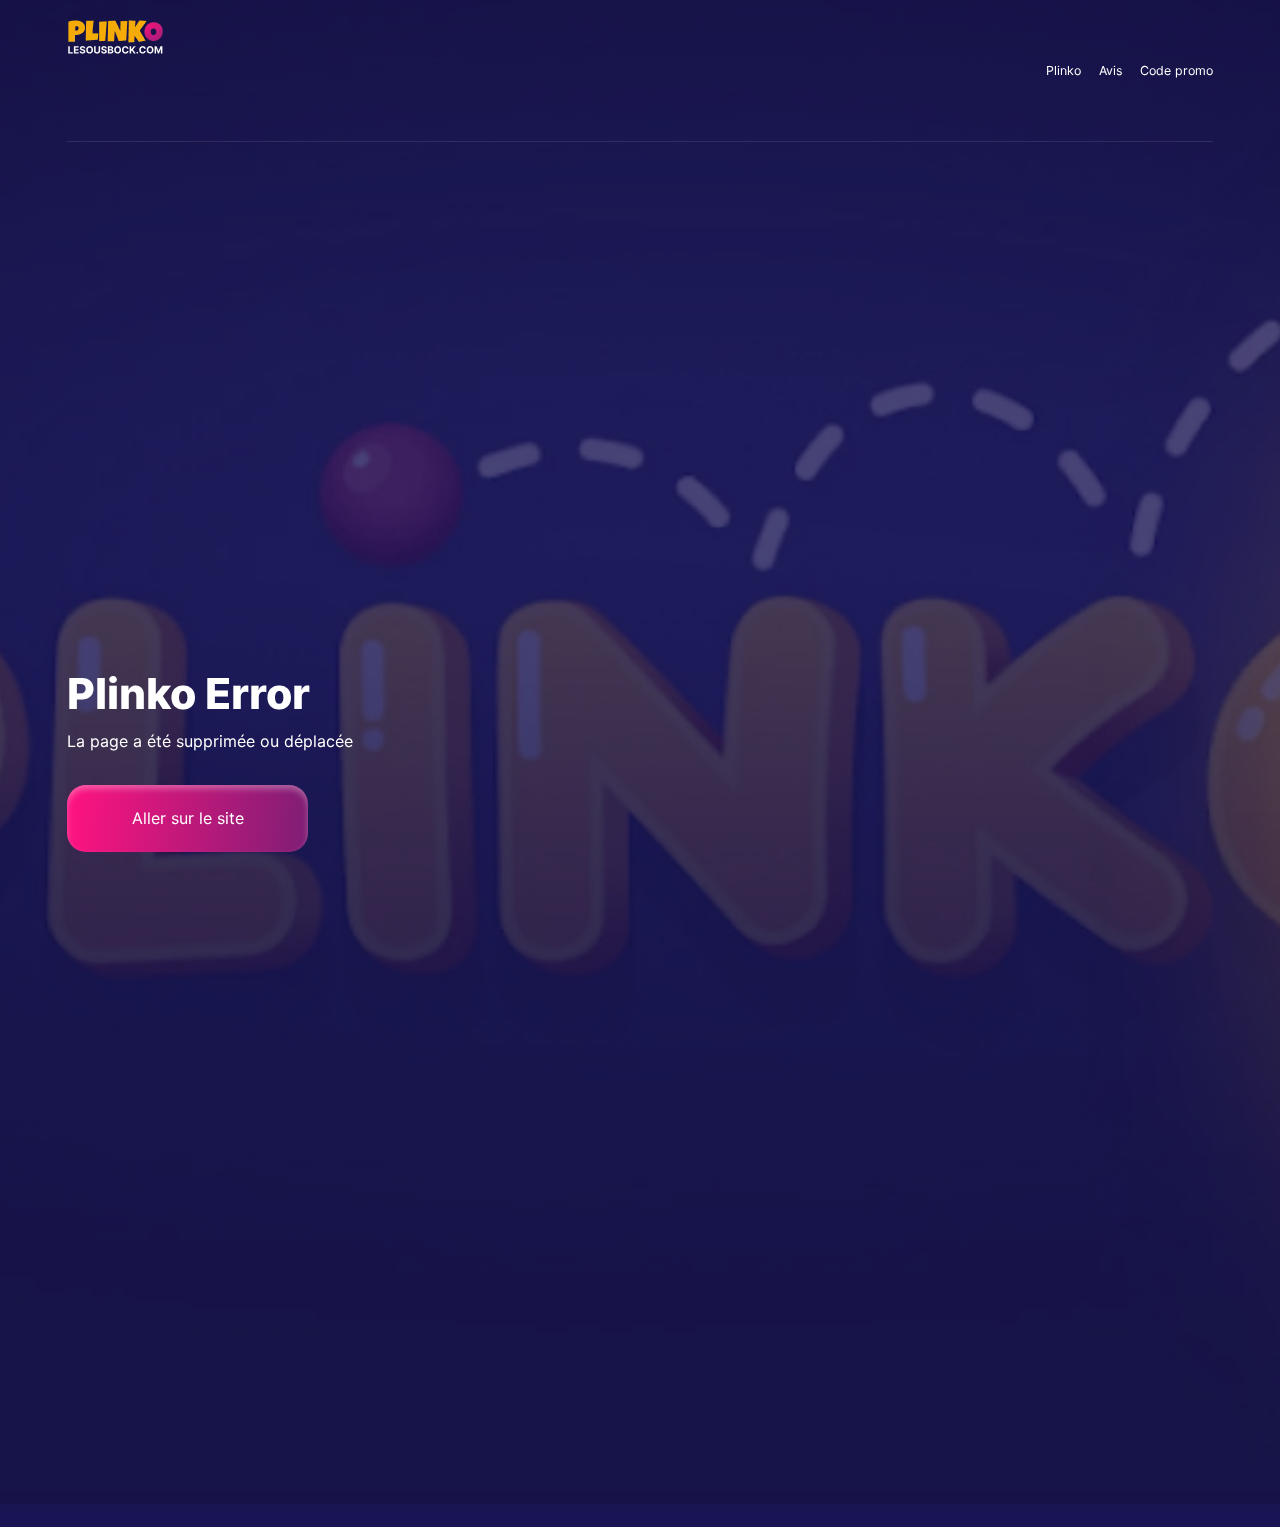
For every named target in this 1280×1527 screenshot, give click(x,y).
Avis (1111, 70)
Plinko (1063, 70)
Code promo (1176, 70)
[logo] (115, 70)
